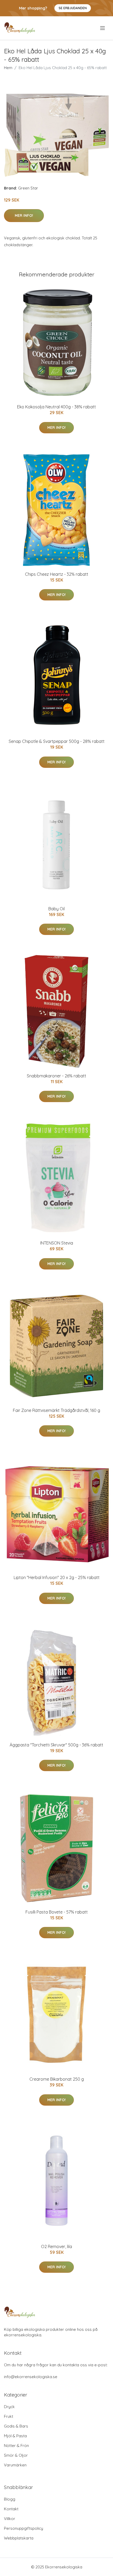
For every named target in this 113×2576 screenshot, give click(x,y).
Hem (8, 68)
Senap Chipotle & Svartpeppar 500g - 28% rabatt (57, 741)
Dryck (9, 2407)
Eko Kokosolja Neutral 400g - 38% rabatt (56, 407)
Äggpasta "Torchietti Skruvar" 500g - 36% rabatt (56, 1745)
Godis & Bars (16, 2426)
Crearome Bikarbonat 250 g (57, 2079)
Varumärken (15, 2465)
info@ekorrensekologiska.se (31, 2377)
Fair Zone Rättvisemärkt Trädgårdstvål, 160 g (56, 1410)
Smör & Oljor (16, 2455)
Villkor (10, 2519)
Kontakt (11, 2509)
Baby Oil (56, 909)
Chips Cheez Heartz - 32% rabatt (57, 574)
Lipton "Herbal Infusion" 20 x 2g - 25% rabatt (57, 1577)
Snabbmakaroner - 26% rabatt (56, 1076)
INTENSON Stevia (57, 1243)
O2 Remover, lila (56, 2246)
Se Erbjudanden (73, 8)
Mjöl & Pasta (15, 2436)
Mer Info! (24, 215)
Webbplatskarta (19, 2538)
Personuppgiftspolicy (24, 2528)
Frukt (9, 2416)
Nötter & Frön (16, 2446)
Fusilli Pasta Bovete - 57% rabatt (57, 1912)
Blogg (10, 2499)
